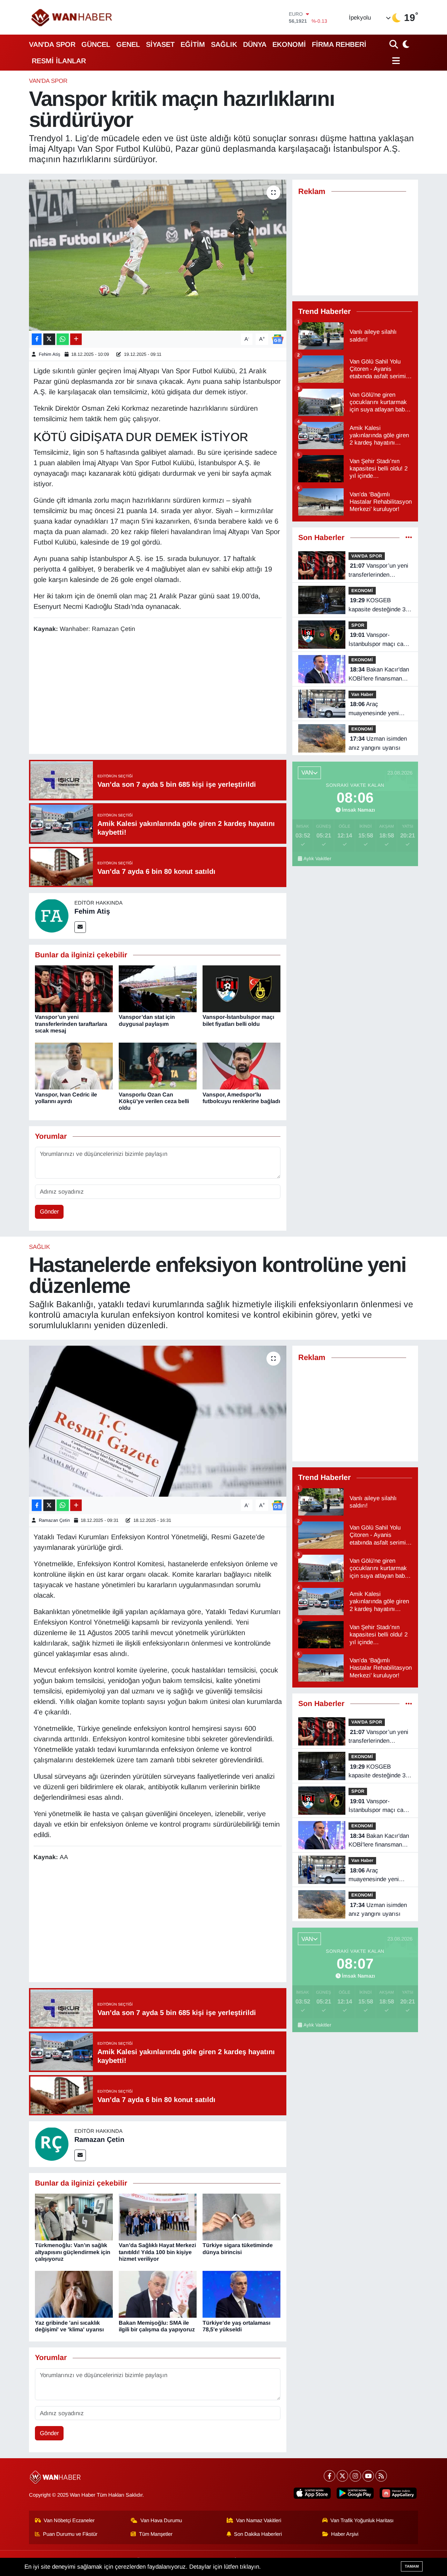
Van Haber (362, 694)
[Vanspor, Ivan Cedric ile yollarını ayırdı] (74, 1066)
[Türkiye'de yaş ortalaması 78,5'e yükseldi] (241, 2294)
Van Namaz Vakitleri (259, 2520)
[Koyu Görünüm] (405, 44)
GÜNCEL (96, 44)
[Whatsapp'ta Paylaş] (63, 339)
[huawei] (398, 2493)
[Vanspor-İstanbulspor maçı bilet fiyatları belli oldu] (241, 989)
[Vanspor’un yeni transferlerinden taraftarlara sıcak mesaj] (74, 989)
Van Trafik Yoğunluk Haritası (362, 2520)
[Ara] (394, 44)
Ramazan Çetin (54, 1520)
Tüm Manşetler (156, 2534)
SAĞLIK (224, 44)
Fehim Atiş (50, 354)
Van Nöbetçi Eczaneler (69, 2520)
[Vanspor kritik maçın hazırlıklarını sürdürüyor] (158, 255)
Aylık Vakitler (317, 859)
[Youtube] (368, 2476)
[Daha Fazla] (76, 339)
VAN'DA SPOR (52, 44)
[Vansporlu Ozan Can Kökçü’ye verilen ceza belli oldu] (158, 1066)
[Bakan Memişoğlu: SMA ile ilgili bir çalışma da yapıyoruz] (158, 2294)
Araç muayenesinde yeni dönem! (374, 709)
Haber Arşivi (345, 2534)
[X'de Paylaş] (49, 339)
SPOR (358, 625)
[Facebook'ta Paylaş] (37, 339)
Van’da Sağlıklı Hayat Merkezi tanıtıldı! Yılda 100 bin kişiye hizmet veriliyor (157, 2252)
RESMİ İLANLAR (59, 61)
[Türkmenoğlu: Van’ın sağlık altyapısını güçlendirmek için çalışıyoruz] (74, 2217)
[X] (342, 2476)
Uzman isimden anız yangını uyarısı (378, 743)
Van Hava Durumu (161, 2520)
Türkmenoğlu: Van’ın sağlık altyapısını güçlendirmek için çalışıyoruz (73, 2252)
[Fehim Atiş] (52, 916)
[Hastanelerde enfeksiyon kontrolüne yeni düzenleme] (158, 1421)
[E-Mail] (80, 927)
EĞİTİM (193, 44)
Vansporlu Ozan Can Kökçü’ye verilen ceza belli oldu (154, 1101)
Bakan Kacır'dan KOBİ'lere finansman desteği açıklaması (379, 675)
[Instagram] (355, 2476)
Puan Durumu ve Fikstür (70, 2534)
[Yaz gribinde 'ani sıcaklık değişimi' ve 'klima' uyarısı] (74, 2294)
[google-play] (355, 2493)
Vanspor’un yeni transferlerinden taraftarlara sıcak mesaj (71, 1024)
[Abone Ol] (278, 339)
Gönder (49, 1212)
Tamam (412, 2566)
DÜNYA (255, 44)
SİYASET (160, 44)
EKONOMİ (289, 44)
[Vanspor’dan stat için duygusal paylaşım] (158, 989)
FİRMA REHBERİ (339, 44)
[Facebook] (329, 2476)
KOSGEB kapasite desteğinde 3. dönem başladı (378, 605)
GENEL (128, 44)
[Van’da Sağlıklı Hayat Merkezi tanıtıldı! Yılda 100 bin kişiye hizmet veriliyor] (158, 2217)
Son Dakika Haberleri (258, 2534)
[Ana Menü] (395, 61)
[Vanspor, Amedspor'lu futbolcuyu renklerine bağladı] (241, 1066)
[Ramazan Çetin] (52, 2144)
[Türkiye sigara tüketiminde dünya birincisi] (241, 2217)
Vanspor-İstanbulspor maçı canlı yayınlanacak (379, 640)
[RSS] (381, 2476)
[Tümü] (409, 538)
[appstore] (312, 2493)
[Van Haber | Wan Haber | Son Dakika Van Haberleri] (72, 17)
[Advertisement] (161, 695)
